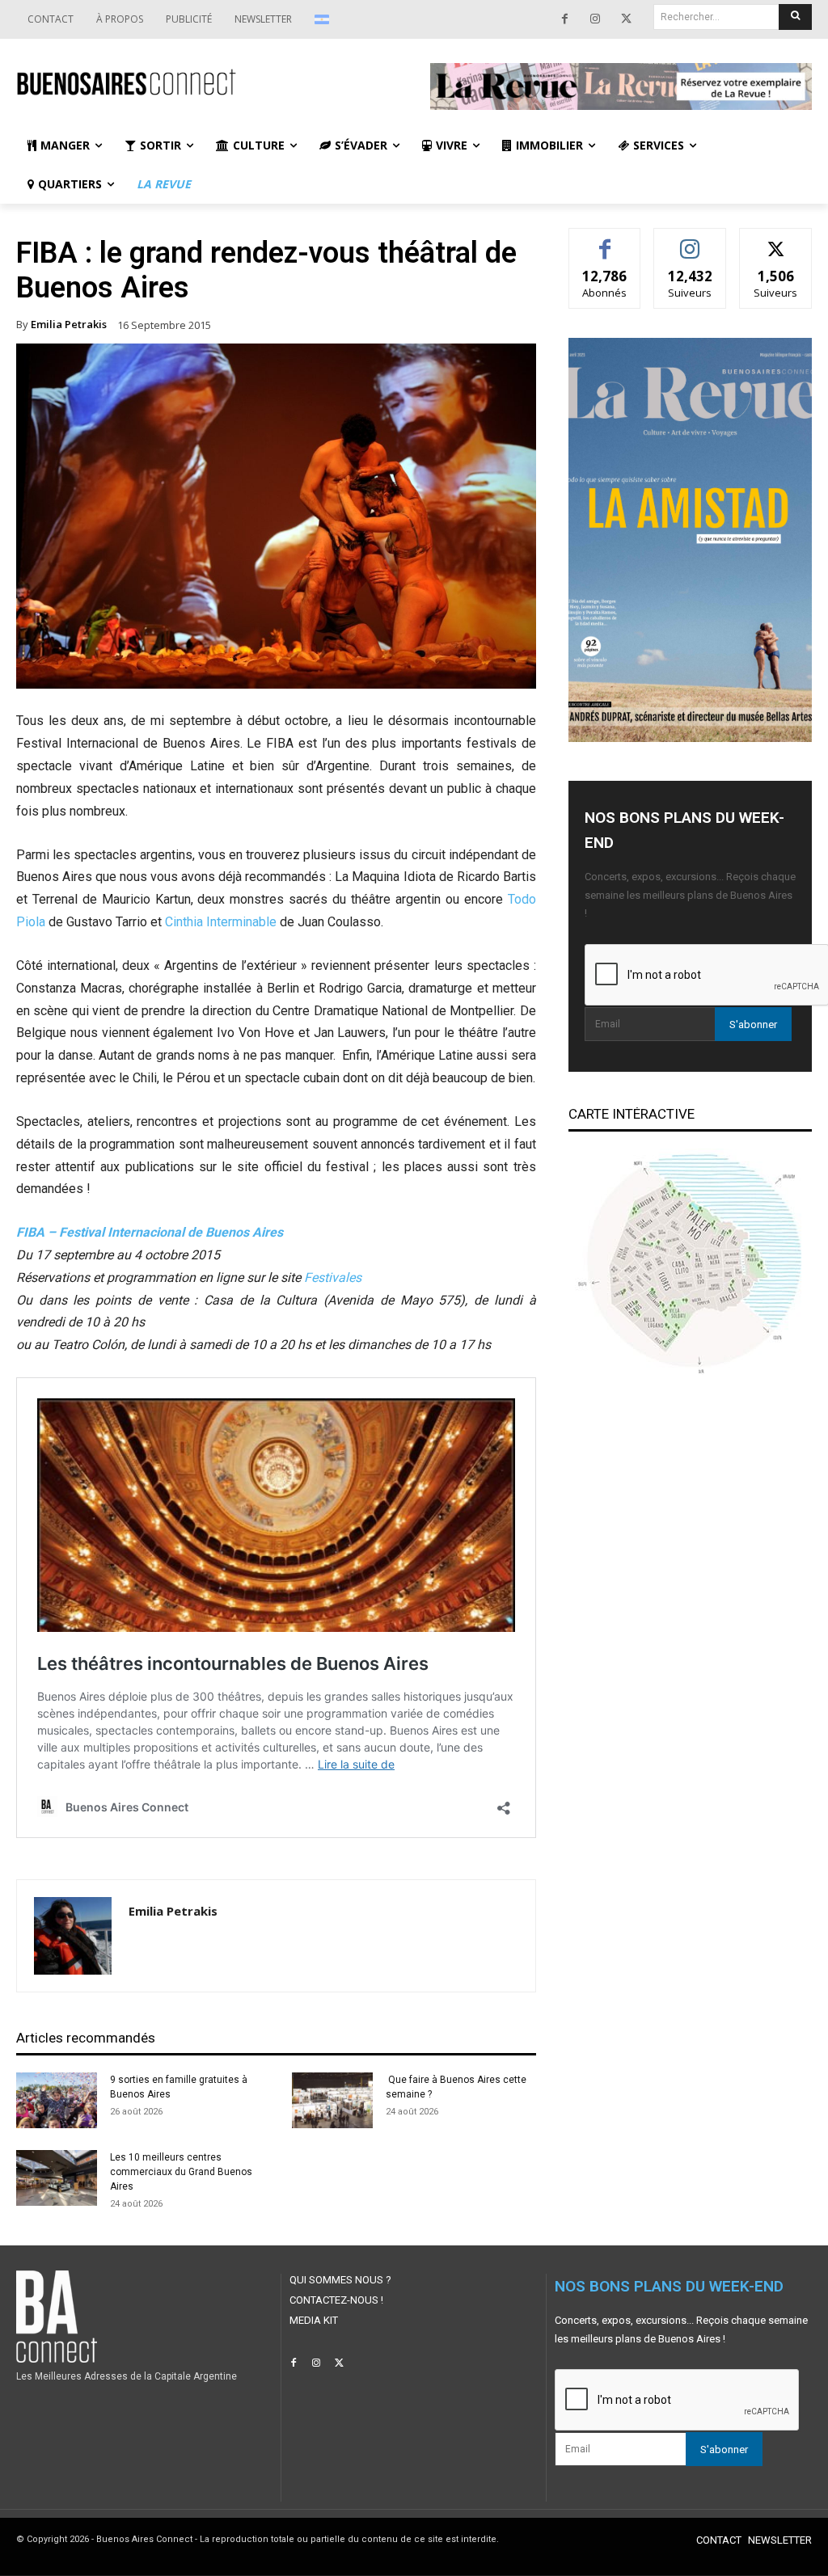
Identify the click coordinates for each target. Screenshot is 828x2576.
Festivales (333, 1277)
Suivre (690, 240)
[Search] (795, 17)
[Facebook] (564, 19)
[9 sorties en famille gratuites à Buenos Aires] (57, 2100)
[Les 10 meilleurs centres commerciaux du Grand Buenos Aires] (57, 2178)
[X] (626, 19)
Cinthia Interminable (221, 922)
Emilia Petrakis (69, 325)
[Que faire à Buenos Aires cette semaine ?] (332, 2100)
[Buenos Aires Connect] (207, 83)
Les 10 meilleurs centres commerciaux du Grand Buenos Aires (181, 2172)
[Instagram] (595, 19)
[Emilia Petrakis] (73, 1936)
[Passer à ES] (324, 19)
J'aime (605, 240)
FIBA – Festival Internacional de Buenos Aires (150, 1232)
